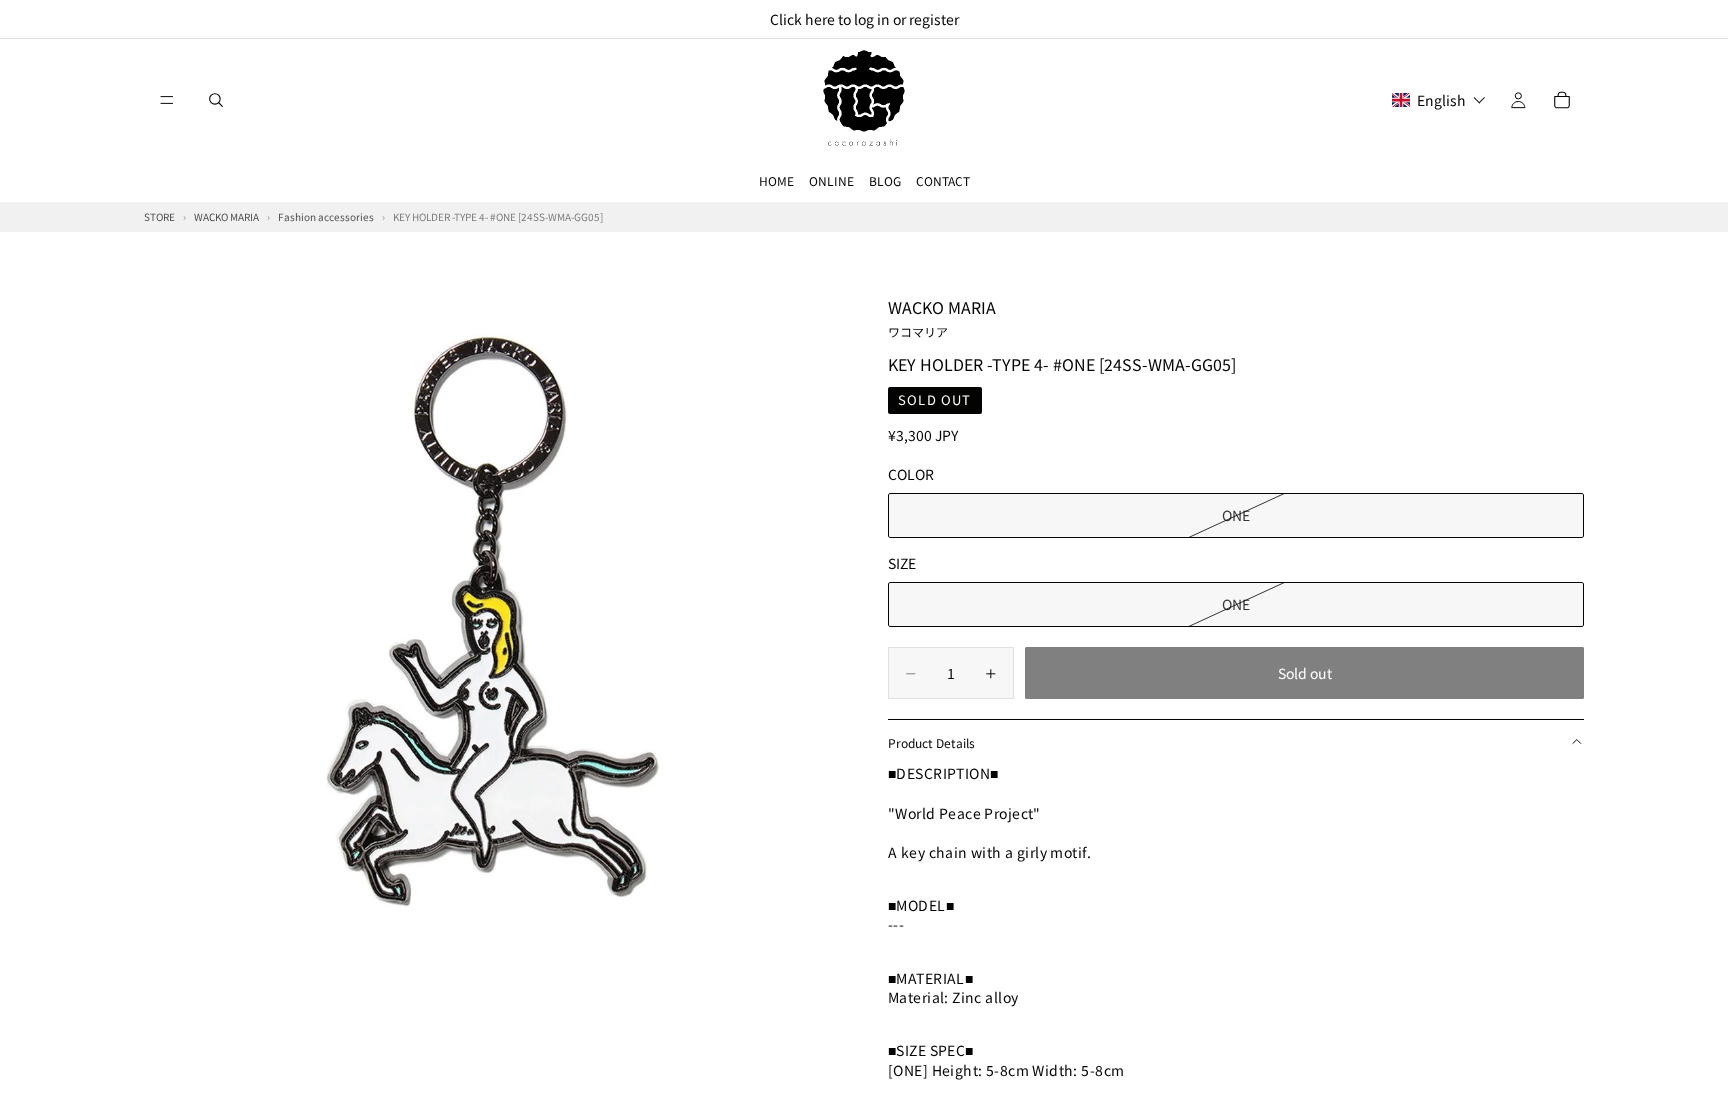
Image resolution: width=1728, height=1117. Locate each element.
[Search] (216, 100)
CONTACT (943, 180)
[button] (1439, 100)
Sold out (1305, 673)
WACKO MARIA (942, 317)
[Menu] (167, 100)
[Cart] (1562, 100)
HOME (776, 180)
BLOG (885, 180)
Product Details (931, 742)
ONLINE (831, 180)
